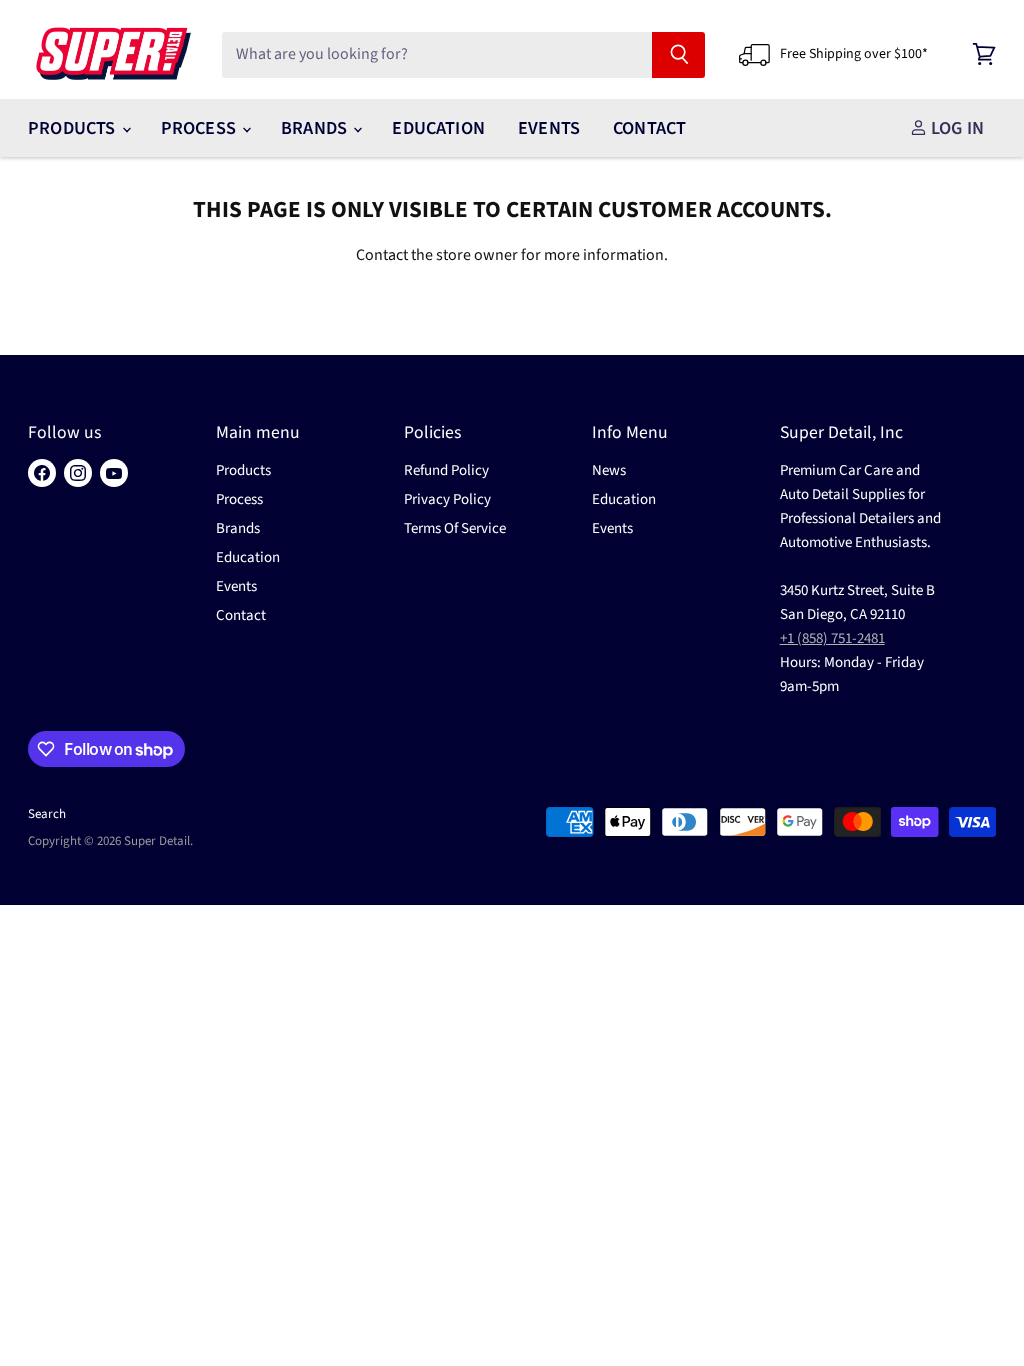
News (609, 470)
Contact (649, 128)
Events (549, 128)
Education (438, 128)
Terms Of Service (455, 528)
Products (74, 128)
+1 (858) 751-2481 (832, 638)
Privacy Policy (447, 499)
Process (200, 128)
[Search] (678, 55)
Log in (955, 128)
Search (47, 814)
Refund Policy (446, 470)
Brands (316, 128)
